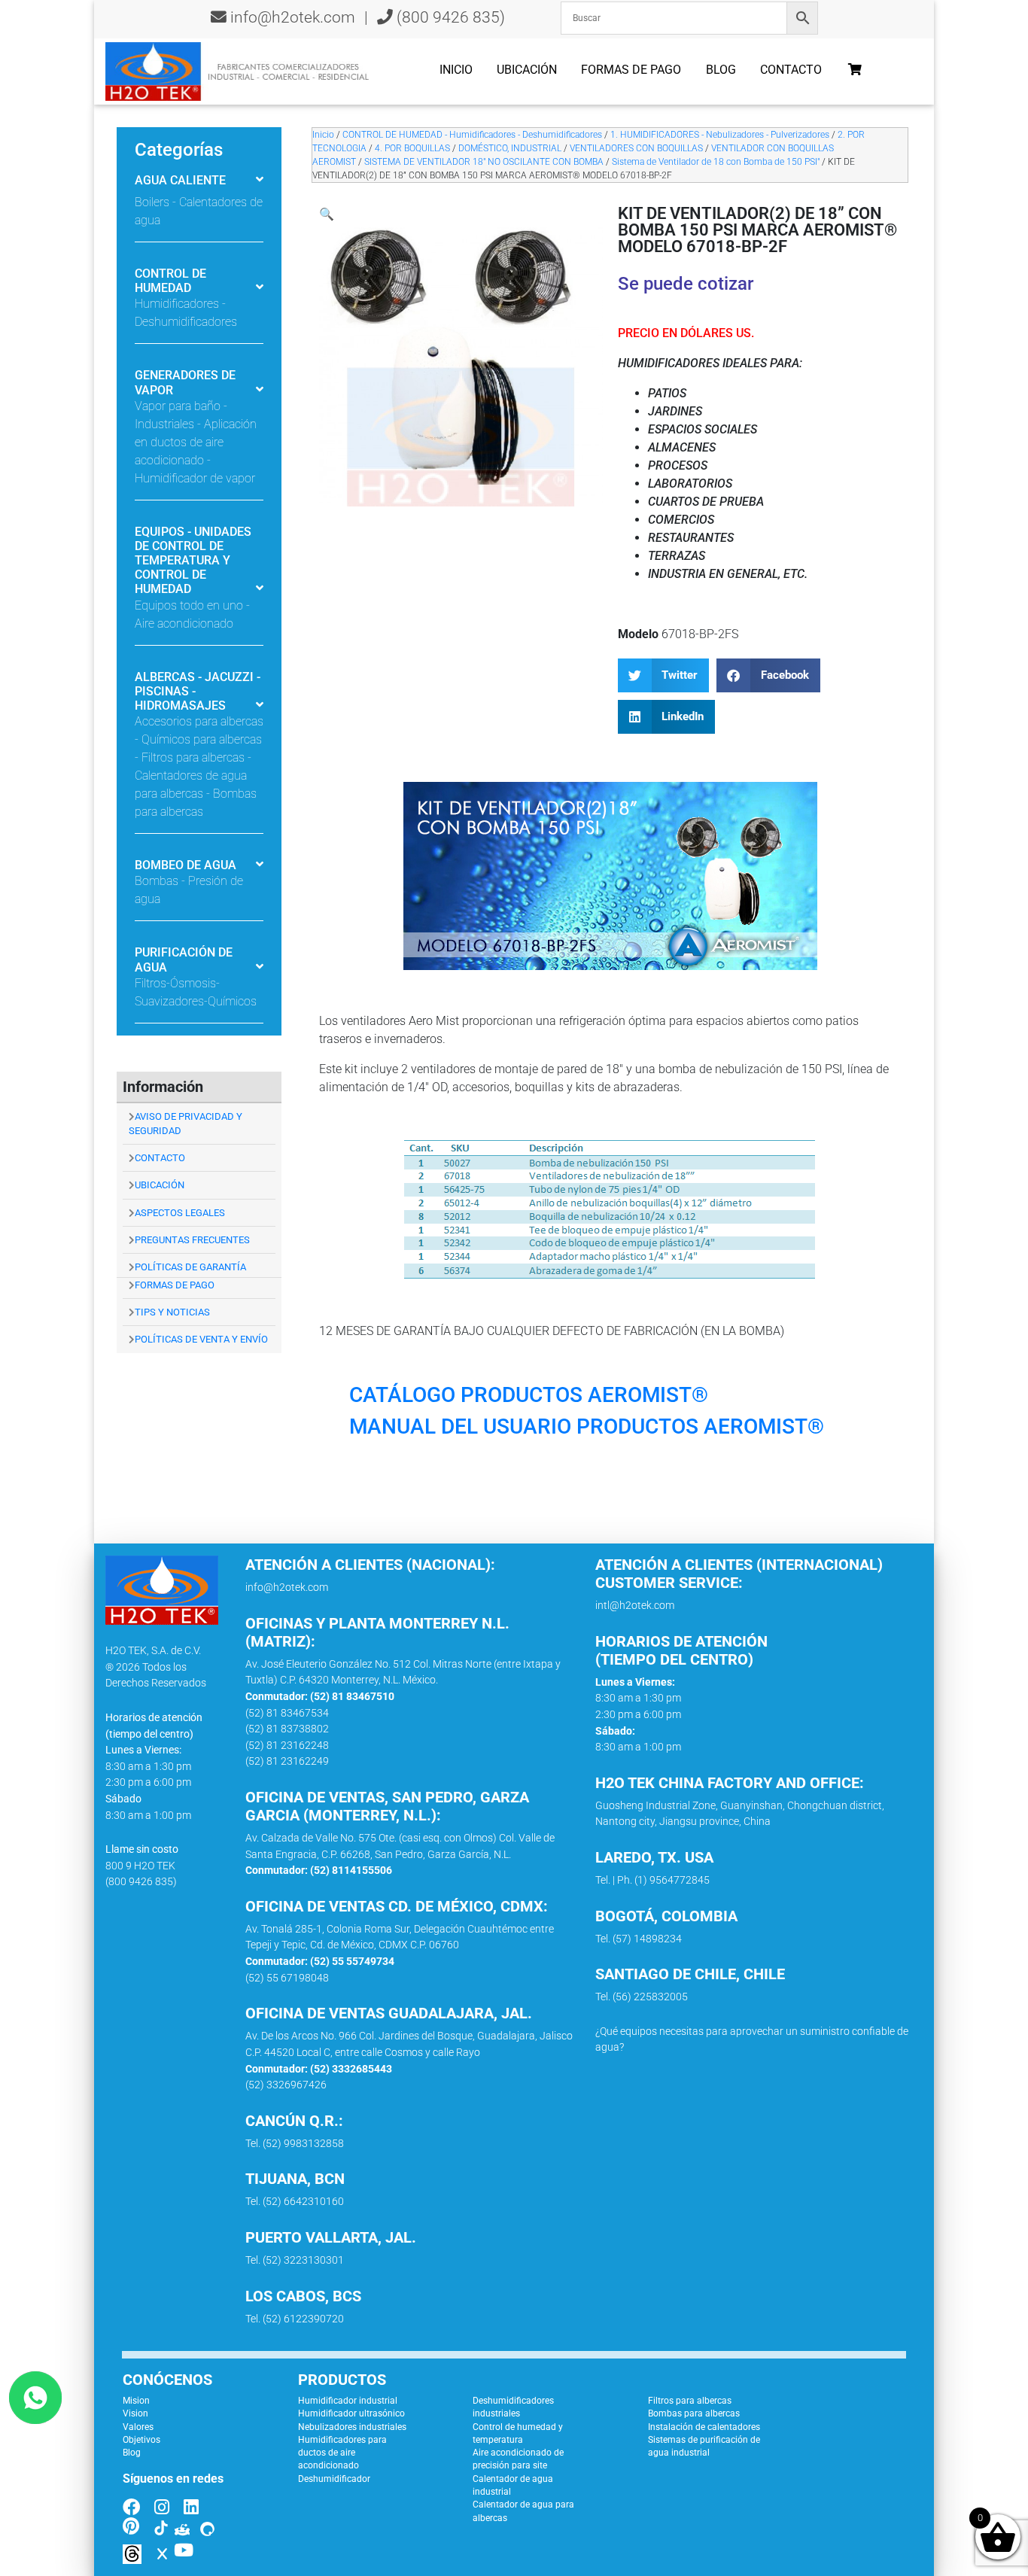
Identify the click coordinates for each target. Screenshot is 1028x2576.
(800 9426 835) (449, 17)
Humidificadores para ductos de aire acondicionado (342, 2453)
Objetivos (141, 2440)
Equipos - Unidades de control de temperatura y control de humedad (193, 561)
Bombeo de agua (186, 865)
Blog (721, 70)
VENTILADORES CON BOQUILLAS (636, 148)
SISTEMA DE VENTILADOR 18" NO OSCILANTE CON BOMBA (484, 162)
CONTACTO (160, 1158)
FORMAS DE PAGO (175, 1285)
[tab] (199, 191)
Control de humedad (170, 281)
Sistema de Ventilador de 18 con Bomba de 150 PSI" (716, 162)
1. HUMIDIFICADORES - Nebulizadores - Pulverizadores (720, 135)
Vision (135, 2413)
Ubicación (527, 70)
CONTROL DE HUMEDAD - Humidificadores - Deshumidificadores (472, 135)
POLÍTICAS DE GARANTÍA (190, 1267)
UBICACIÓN (160, 1185)
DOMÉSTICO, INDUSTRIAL (510, 148)
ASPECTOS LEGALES (180, 1213)
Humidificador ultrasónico (351, 2413)
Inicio (456, 70)
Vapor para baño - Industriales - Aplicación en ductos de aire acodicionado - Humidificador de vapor (196, 442)
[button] (327, 214)
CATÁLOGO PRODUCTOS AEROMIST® (529, 1395)
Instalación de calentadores (704, 2427)
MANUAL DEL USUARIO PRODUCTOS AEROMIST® (587, 1426)
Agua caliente (180, 180)
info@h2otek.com (293, 17)
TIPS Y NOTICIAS (172, 1312)
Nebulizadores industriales (352, 2427)
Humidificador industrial (348, 2401)
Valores (138, 2427)
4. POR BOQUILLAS (412, 148)
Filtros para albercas (690, 2401)
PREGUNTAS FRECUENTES (192, 1240)
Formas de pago (631, 70)
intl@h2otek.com (635, 1606)
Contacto (791, 70)
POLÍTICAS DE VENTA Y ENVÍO (201, 1339)
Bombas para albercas (694, 2413)
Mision (136, 2401)
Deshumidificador (334, 2479)
